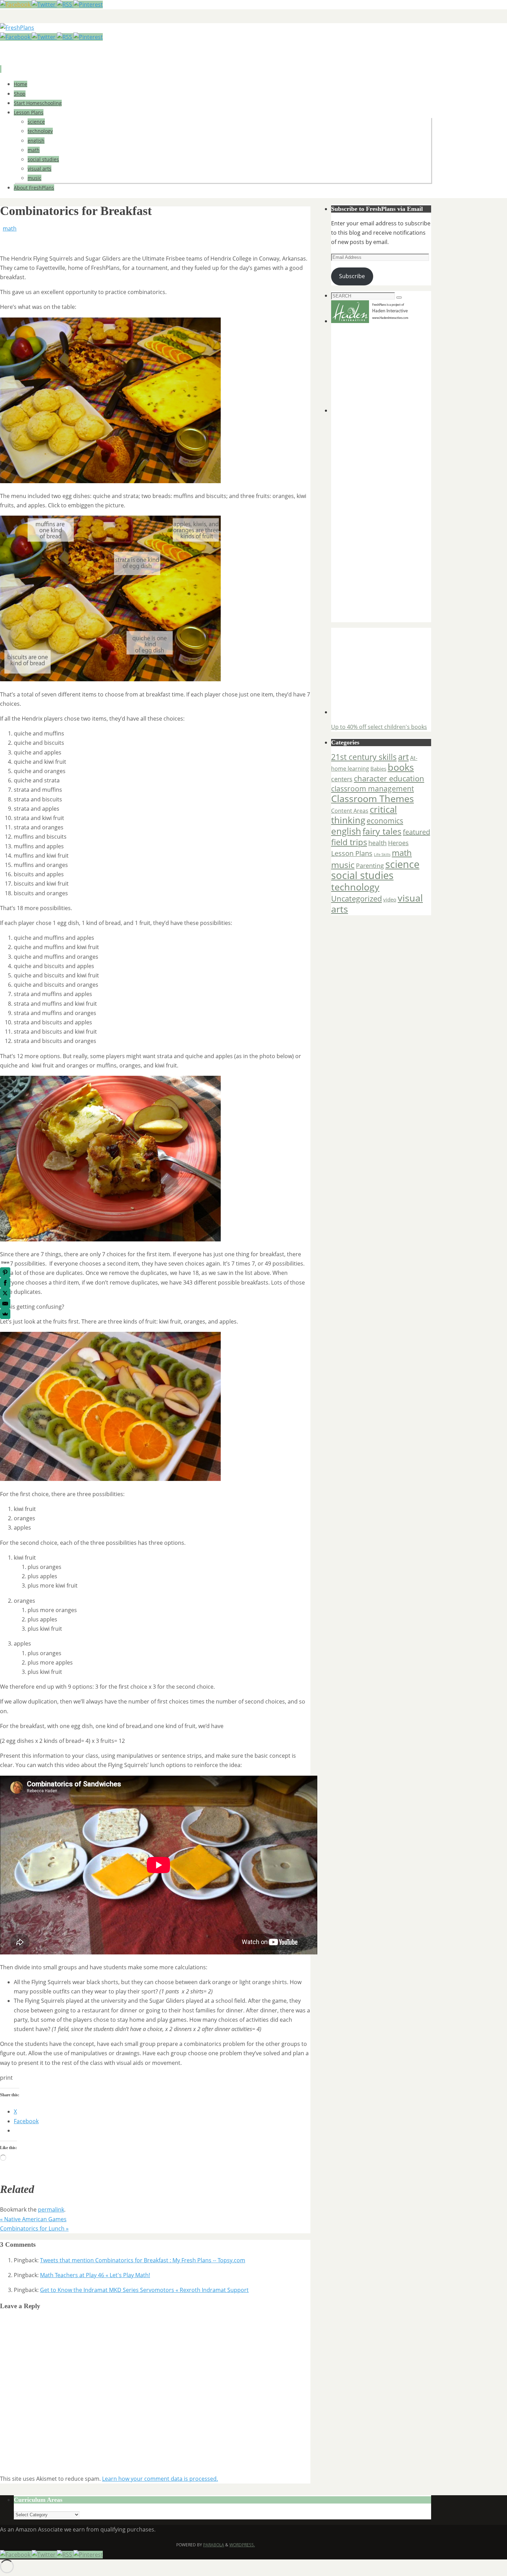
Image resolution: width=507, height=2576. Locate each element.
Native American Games (33, 2219)
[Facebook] (16, 4)
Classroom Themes (372, 799)
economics (385, 821)
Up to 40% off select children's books (379, 727)
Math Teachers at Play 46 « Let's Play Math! (95, 2275)
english (346, 831)
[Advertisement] (374, 369)
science (402, 864)
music (343, 865)
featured (416, 832)
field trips (349, 842)
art (403, 757)
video (390, 899)
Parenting (370, 865)
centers (342, 779)
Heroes (398, 843)
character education (389, 778)
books (401, 767)
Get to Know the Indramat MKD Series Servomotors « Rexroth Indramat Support (144, 2290)
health (377, 843)
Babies (378, 769)
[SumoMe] (5, 1314)
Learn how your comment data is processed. (160, 2479)
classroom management (372, 789)
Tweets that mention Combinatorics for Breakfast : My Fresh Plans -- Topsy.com (143, 2260)
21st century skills (364, 757)
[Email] (5, 1304)
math (10, 228)
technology (355, 887)
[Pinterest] (88, 4)
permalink (51, 2209)
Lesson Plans (352, 853)
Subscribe (352, 276)
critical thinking (364, 815)
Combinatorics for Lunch (34, 2228)
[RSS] (65, 4)
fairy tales (382, 831)
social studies (362, 875)
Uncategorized (356, 899)
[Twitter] (44, 4)
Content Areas (350, 811)
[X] (5, 1293)
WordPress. (242, 2545)
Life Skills (382, 855)
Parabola (214, 2545)
